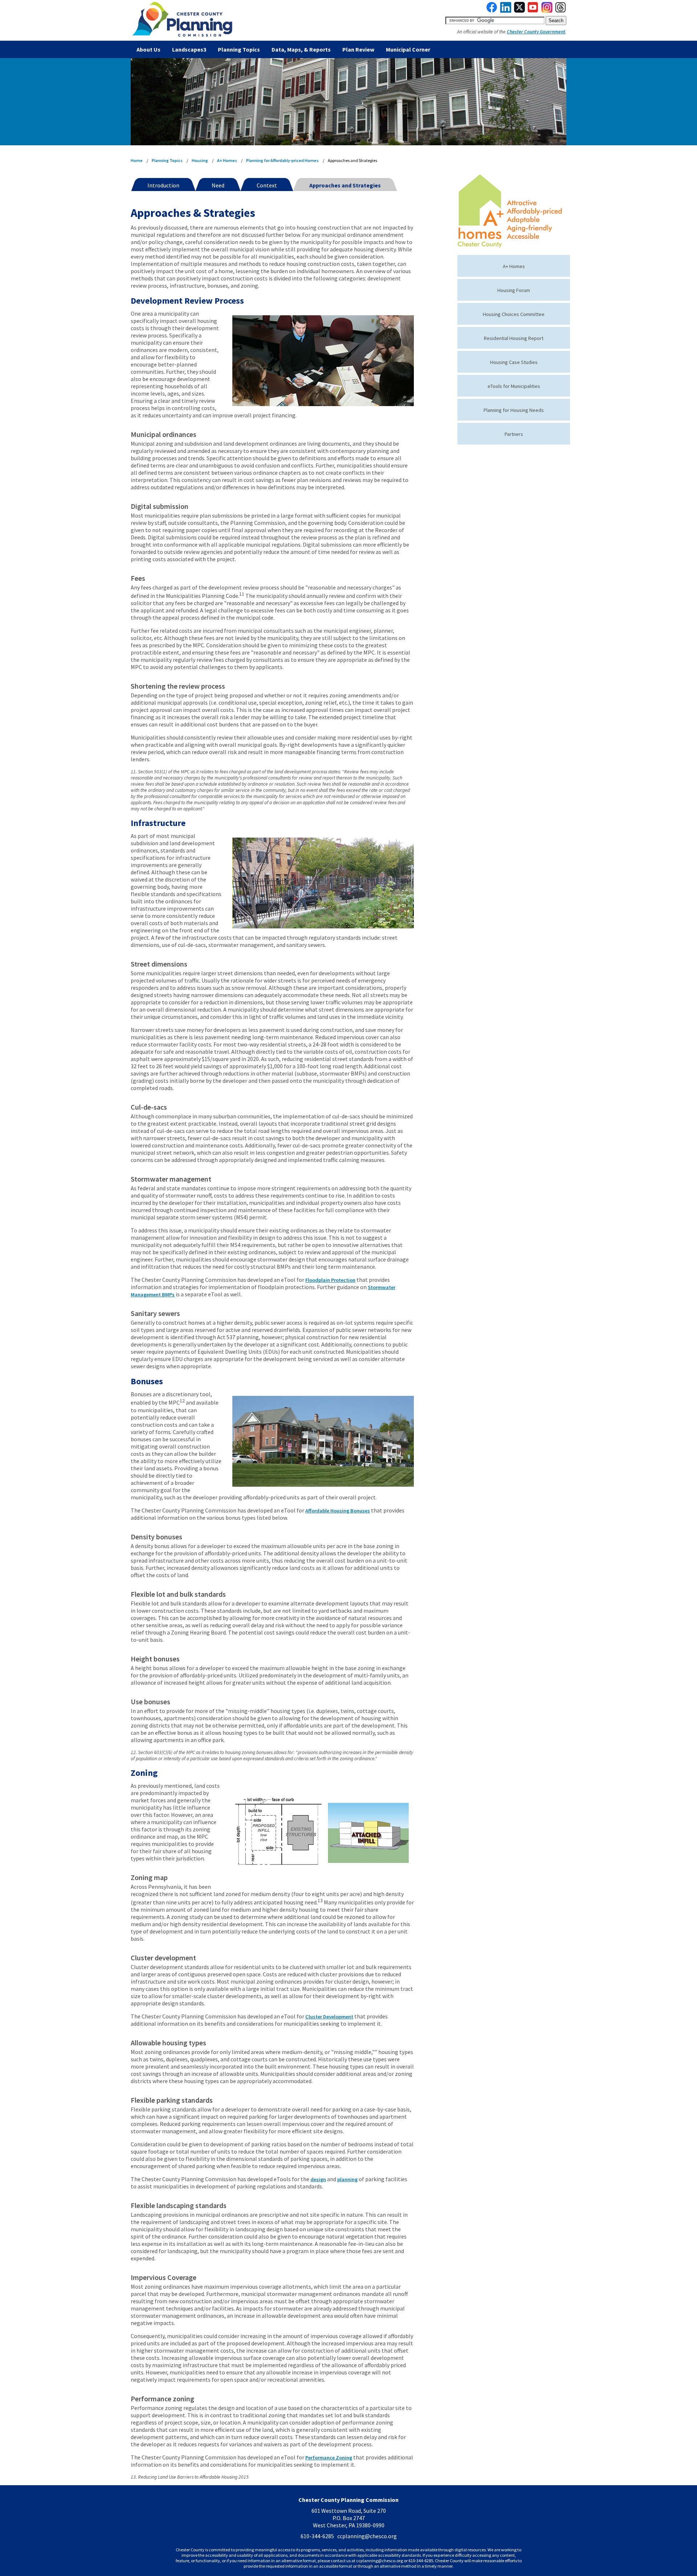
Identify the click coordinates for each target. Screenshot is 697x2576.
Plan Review (358, 49)
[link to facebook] (492, 11)
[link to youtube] (533, 11)
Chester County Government (536, 32)
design (318, 2179)
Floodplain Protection (330, 1280)
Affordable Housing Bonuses (338, 1511)
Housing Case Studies (514, 362)
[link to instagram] (547, 11)
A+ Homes (227, 160)
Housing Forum (514, 290)
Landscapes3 (189, 49)
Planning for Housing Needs (514, 410)
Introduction (163, 185)
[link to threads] (561, 11)
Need (218, 185)
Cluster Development (329, 2017)
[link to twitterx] (519, 11)
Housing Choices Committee (514, 314)
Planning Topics (239, 49)
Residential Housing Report (514, 338)
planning (347, 2179)
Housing (200, 160)
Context (267, 185)
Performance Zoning (329, 2458)
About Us (148, 49)
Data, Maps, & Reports (301, 49)
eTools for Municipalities (514, 386)
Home (137, 160)
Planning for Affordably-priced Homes (282, 160)
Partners (514, 434)
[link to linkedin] (506, 11)
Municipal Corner (408, 49)
